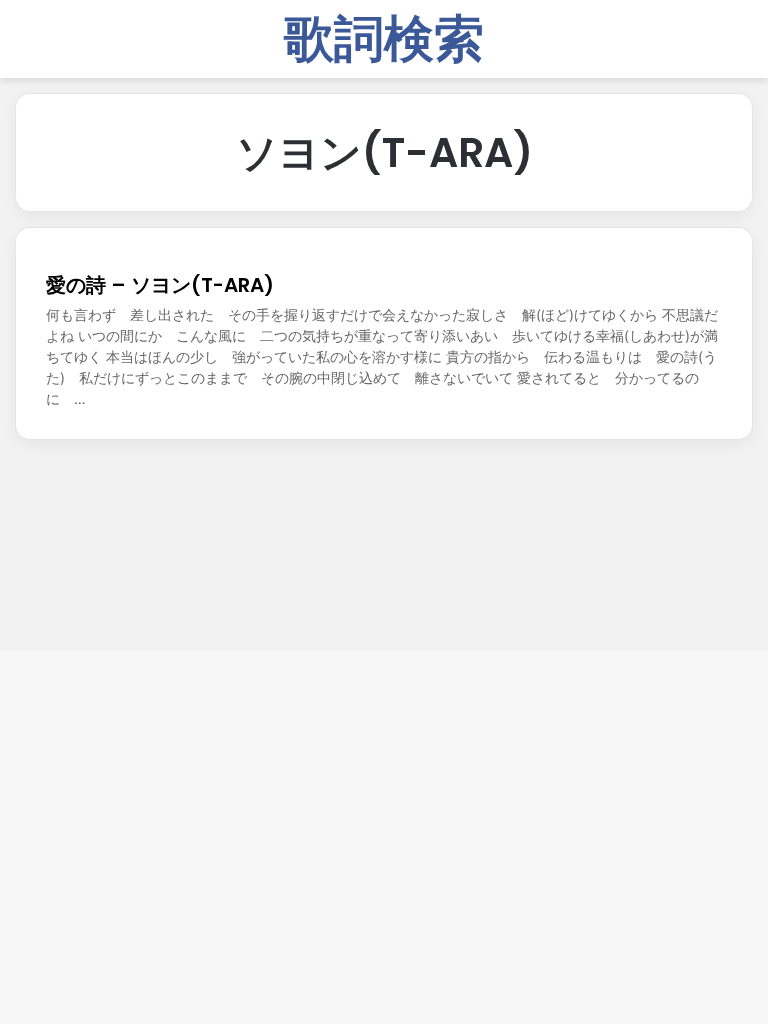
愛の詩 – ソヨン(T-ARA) (160, 285)
